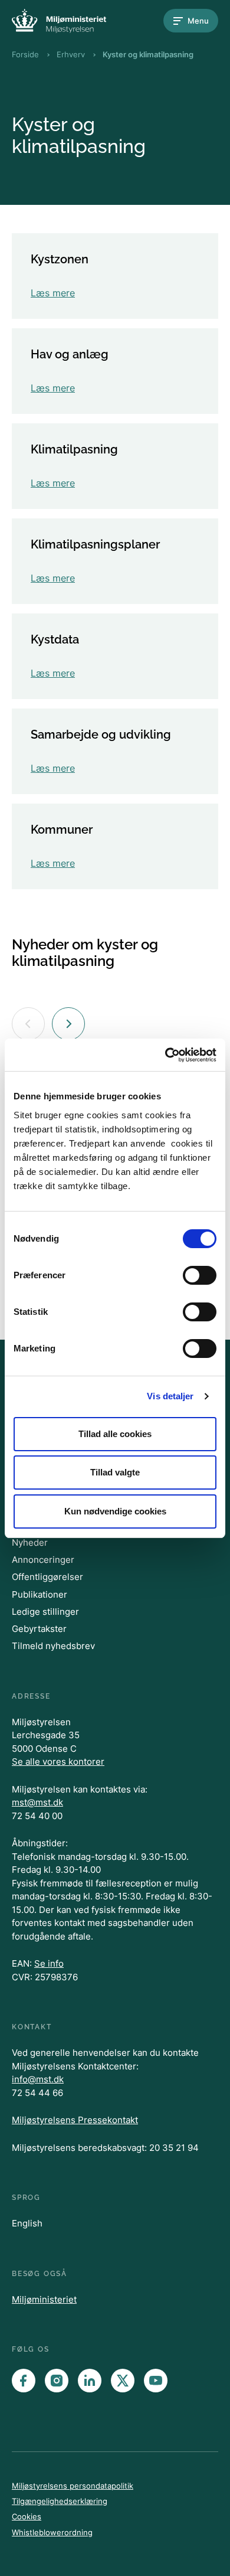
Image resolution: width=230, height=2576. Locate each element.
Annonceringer (43, 1560)
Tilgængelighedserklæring (60, 2501)
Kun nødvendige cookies (115, 1511)
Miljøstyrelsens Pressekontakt (75, 2120)
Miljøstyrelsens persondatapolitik (73, 2486)
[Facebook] (24, 2381)
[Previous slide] (28, 1024)
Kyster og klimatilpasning (148, 54)
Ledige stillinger (45, 1612)
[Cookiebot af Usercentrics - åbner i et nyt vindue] (165, 1055)
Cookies (27, 2516)
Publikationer (40, 1594)
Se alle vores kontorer (58, 1762)
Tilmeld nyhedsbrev (53, 1646)
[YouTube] (156, 2381)
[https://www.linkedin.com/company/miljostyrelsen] (90, 2381)
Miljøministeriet (44, 2299)
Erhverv (71, 54)
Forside (25, 54)
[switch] (200, 1275)
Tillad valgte (115, 1472)
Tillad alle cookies (115, 1434)
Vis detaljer (170, 1396)
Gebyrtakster (39, 1629)
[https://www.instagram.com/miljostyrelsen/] (57, 2381)
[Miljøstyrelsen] (59, 21)
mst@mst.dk (37, 1802)
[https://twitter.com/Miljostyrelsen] (123, 2381)
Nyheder (30, 1542)
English (27, 2223)
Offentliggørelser (47, 1577)
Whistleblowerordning (52, 2532)
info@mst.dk (38, 2079)
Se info (49, 1963)
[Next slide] (68, 1024)
